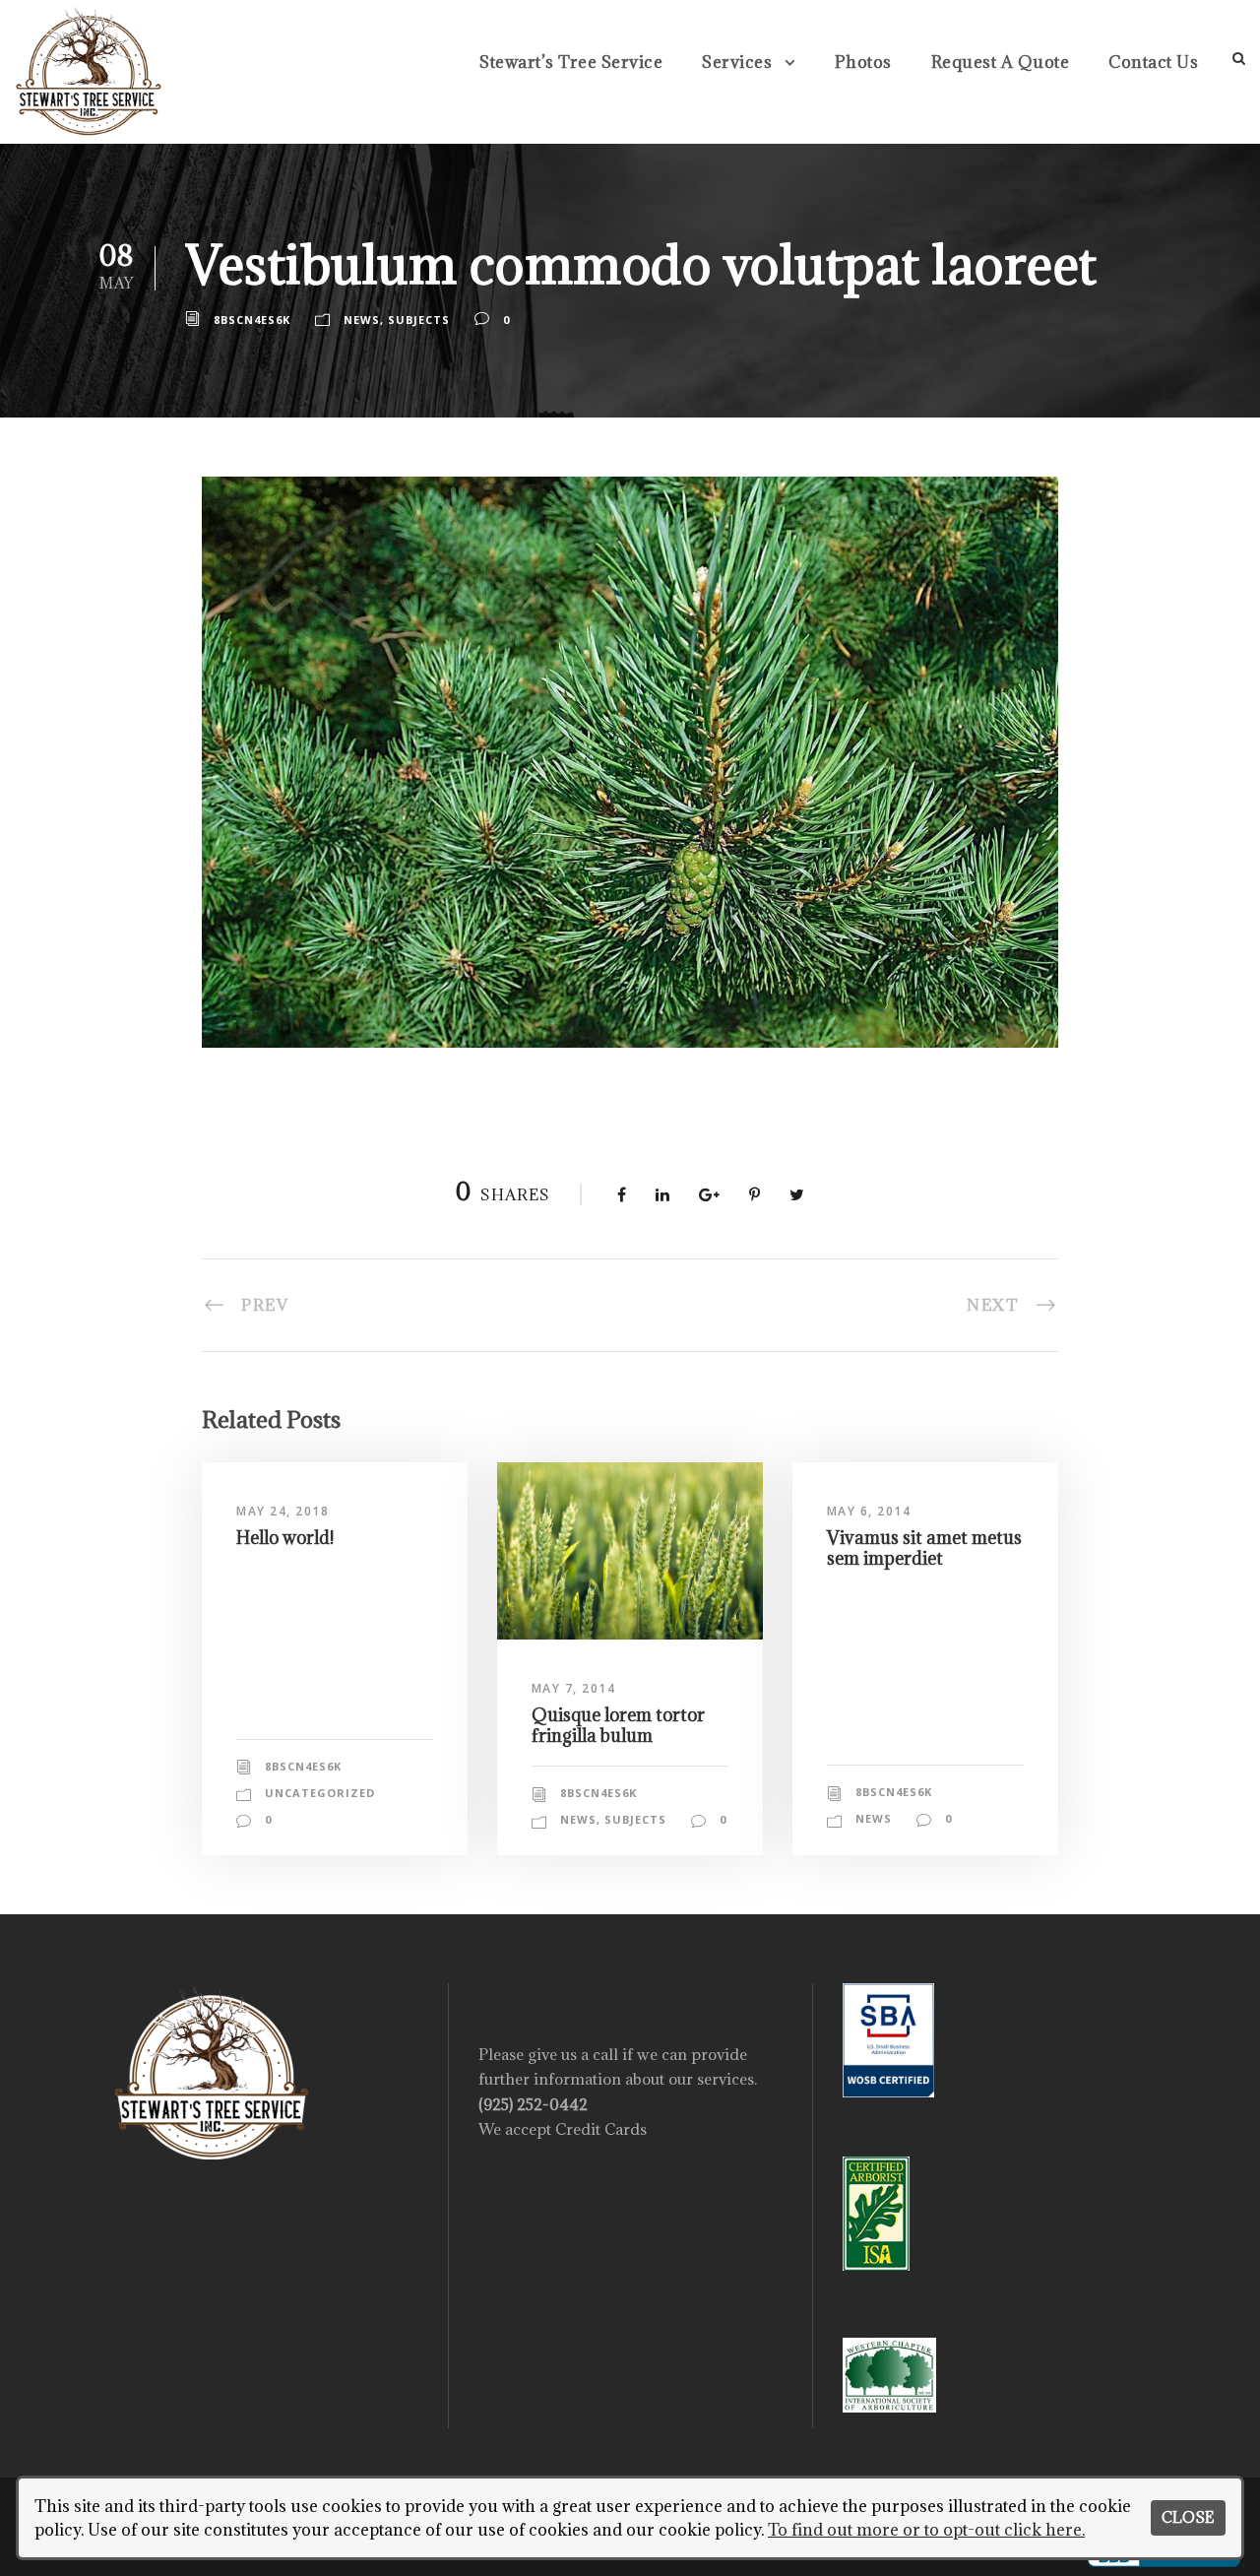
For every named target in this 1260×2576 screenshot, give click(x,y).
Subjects (419, 320)
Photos (863, 62)
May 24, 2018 (283, 1511)
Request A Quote (1001, 62)
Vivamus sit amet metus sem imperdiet (924, 1547)
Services (737, 62)
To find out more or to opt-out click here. (926, 2530)
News (362, 320)
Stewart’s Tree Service (571, 62)
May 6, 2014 (869, 1511)
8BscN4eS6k (252, 320)
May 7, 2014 (574, 1688)
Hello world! (285, 1538)
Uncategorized (320, 1793)
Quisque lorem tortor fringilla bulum (618, 1725)
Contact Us (1153, 62)
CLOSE (1188, 2517)
